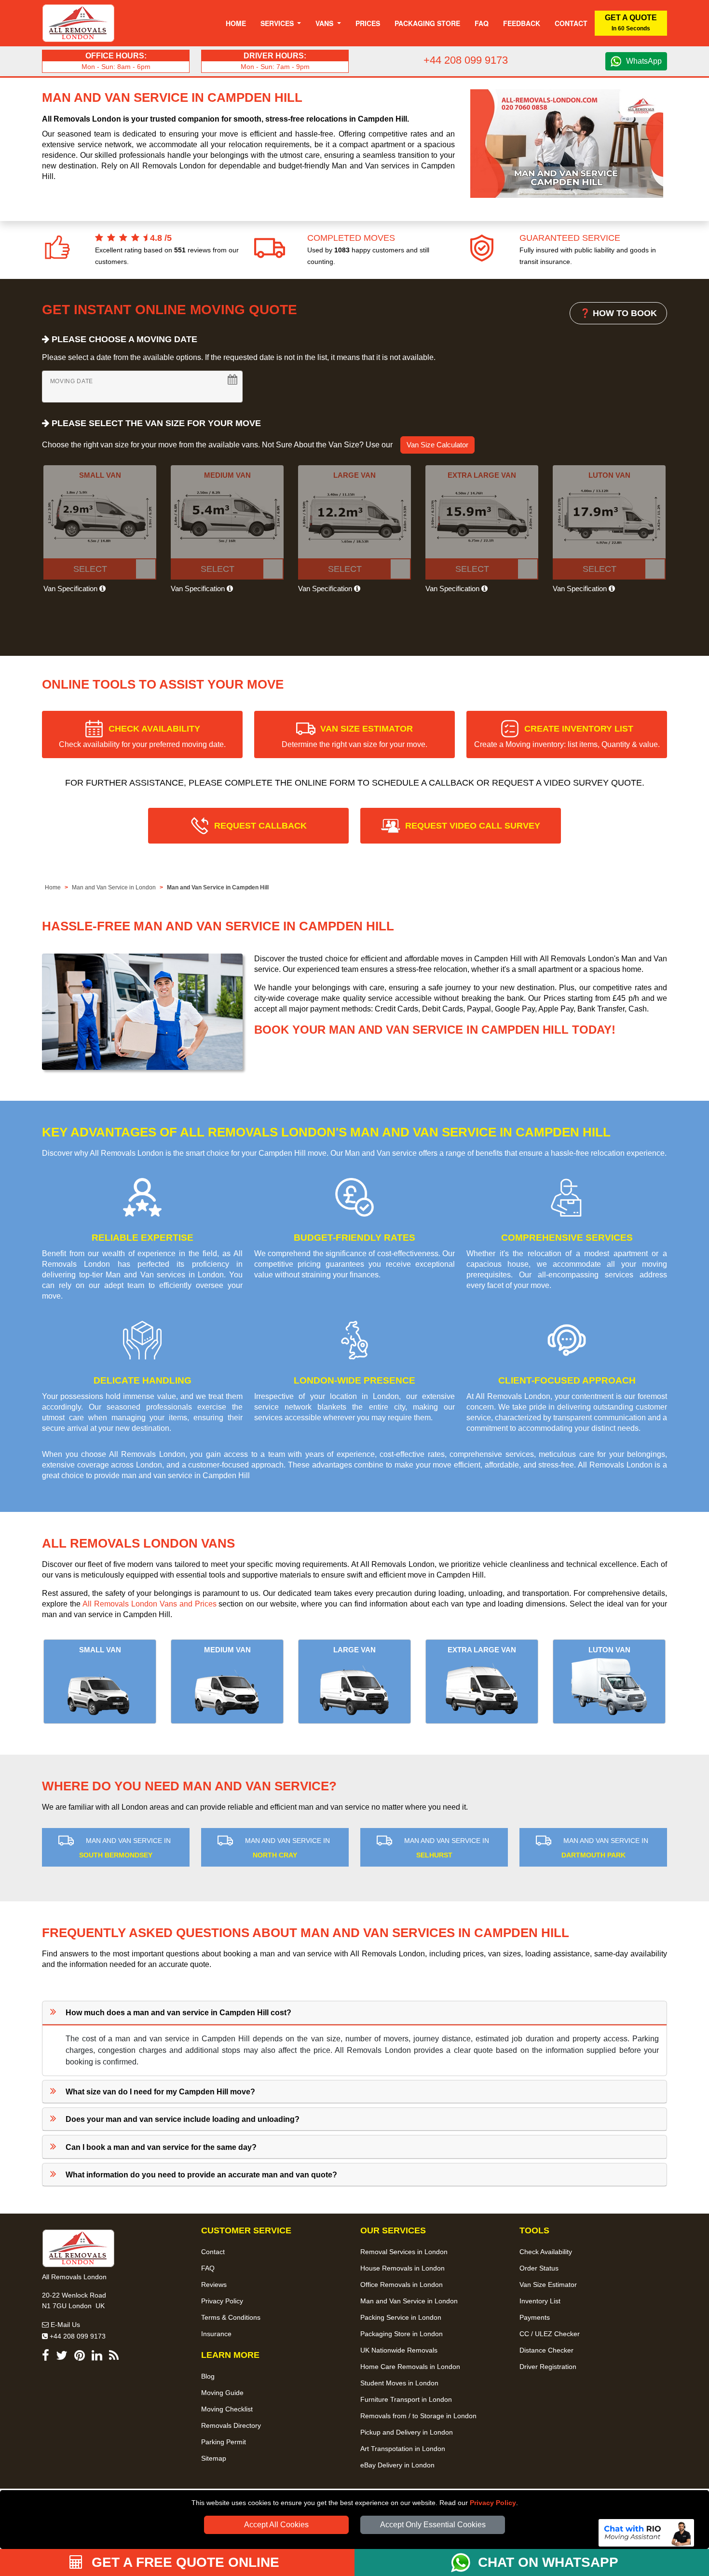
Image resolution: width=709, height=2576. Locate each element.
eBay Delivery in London (397, 2465)
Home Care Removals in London (410, 2367)
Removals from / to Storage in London (418, 2416)
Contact (571, 23)
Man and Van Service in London (114, 887)
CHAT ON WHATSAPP (548, 2562)
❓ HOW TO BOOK (618, 313)
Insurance (216, 2334)
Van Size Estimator (548, 2285)
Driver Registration (548, 2367)
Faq (482, 23)
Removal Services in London (404, 2252)
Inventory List (540, 2301)
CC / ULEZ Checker (550, 2334)
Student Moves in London (399, 2383)
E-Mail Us (64, 2325)
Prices (368, 23)
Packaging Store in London (402, 2334)
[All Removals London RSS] (114, 2357)
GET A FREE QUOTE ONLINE (184, 2562)
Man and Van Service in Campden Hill (218, 887)
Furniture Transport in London (406, 2399)
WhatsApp (644, 61)
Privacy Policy (493, 2503)
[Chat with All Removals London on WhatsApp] (464, 2562)
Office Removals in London (402, 2285)
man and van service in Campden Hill (186, 1475)
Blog (208, 2376)
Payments (535, 2317)
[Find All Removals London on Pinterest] (80, 2357)
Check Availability (546, 2252)
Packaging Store (427, 23)
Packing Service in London (401, 2317)
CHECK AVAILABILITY (142, 736)
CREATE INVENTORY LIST (567, 736)
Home (236, 23)
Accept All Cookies (276, 2525)
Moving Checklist (227, 2409)
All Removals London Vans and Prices (150, 1604)
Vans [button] (325, 23)
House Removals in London (402, 2268)
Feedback (522, 23)
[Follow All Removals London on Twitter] (62, 2357)
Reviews (214, 2285)
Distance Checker (546, 2350)
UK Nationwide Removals (399, 2350)
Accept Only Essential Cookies (433, 2525)
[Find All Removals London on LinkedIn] (97, 2357)
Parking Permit (224, 2442)
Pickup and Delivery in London (407, 2432)
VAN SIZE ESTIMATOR (354, 736)
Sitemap (214, 2458)
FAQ (208, 2268)
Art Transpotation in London (403, 2449)
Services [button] (278, 23)
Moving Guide (222, 2393)
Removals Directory (231, 2425)
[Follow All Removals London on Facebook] (46, 2357)
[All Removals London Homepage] (78, 23)
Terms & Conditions (231, 2317)
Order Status (539, 2268)
